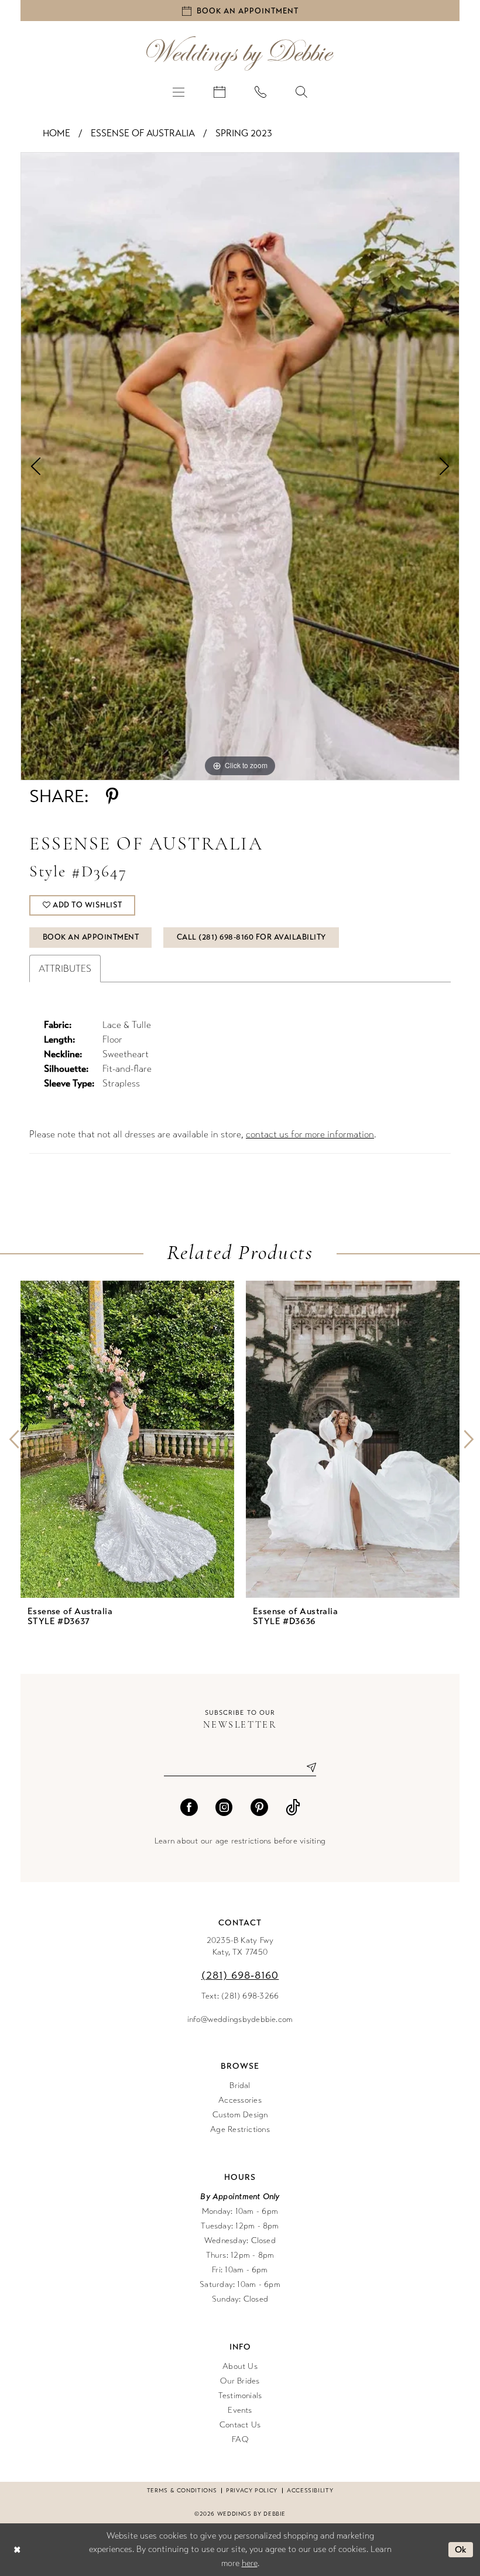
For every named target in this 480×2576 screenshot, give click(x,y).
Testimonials (240, 2396)
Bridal (240, 2085)
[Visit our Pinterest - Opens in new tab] (259, 1807)
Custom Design (240, 2115)
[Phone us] (260, 91)
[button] (179, 91)
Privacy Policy (252, 2491)
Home (56, 133)
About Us (240, 2366)
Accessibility (310, 2491)
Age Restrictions (240, 2129)
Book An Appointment (91, 937)
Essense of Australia (143, 133)
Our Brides (240, 2381)
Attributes (65, 969)
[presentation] (127, 1440)
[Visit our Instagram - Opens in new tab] (224, 1807)
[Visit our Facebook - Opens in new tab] (189, 1807)
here (250, 2563)
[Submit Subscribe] (307, 1768)
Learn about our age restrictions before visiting (240, 1841)
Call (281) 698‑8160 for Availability (251, 937)
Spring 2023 (244, 133)
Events (240, 2410)
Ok (461, 2550)
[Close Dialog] (17, 2549)
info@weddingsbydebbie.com (240, 2019)
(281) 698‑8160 (240, 1975)
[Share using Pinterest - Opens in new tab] (112, 796)
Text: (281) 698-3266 (240, 1996)
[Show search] (301, 91)
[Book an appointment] (220, 91)
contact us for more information (310, 1134)
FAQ (240, 2439)
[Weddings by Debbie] (240, 54)
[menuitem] (179, 91)
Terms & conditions (182, 2491)
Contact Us (240, 2425)
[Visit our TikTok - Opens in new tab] (293, 1807)
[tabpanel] (240, 466)
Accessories (240, 2100)
